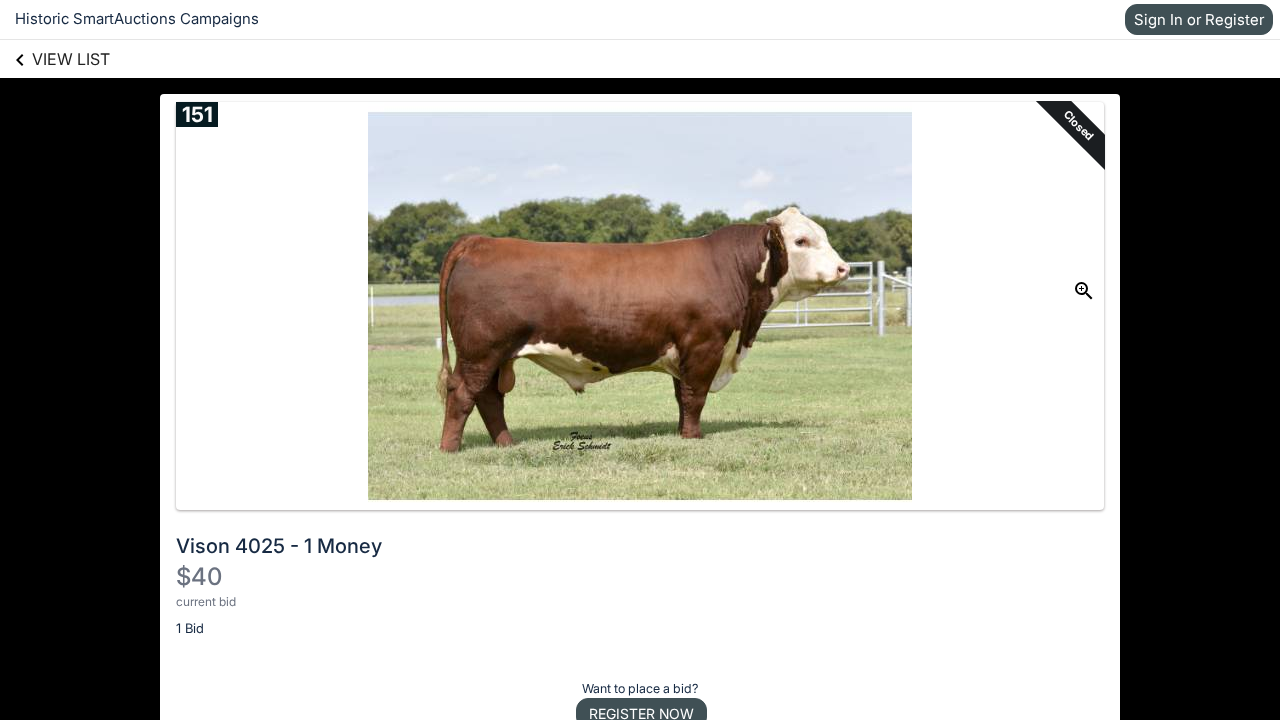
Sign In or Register (1199, 19)
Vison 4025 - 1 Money (279, 546)
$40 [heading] (199, 576)
